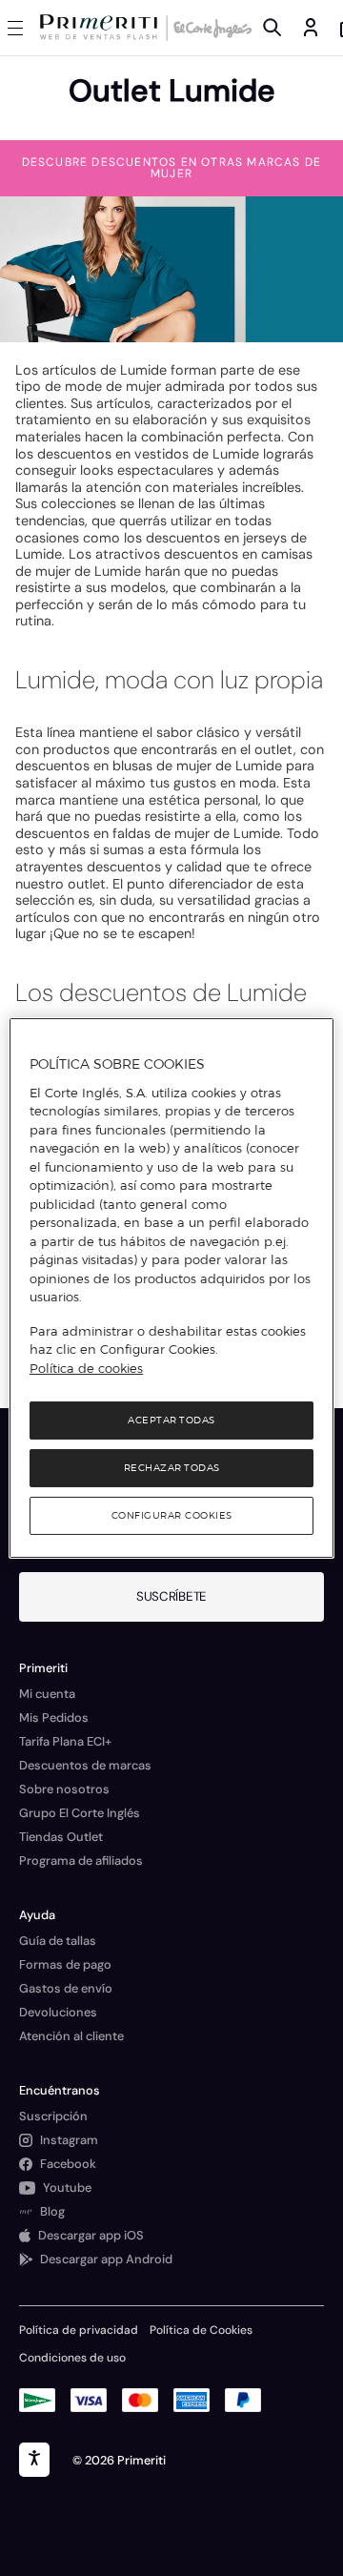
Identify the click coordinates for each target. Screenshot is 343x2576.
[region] (171, 1288)
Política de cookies (86, 1368)
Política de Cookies (201, 2330)
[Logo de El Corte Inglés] (210, 28)
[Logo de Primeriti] (102, 28)
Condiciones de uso (72, 2358)
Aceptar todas (171, 1420)
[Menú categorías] (19, 28)
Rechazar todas (172, 1468)
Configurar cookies (172, 1515)
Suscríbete (171, 1596)
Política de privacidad (79, 2330)
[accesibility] (34, 2460)
